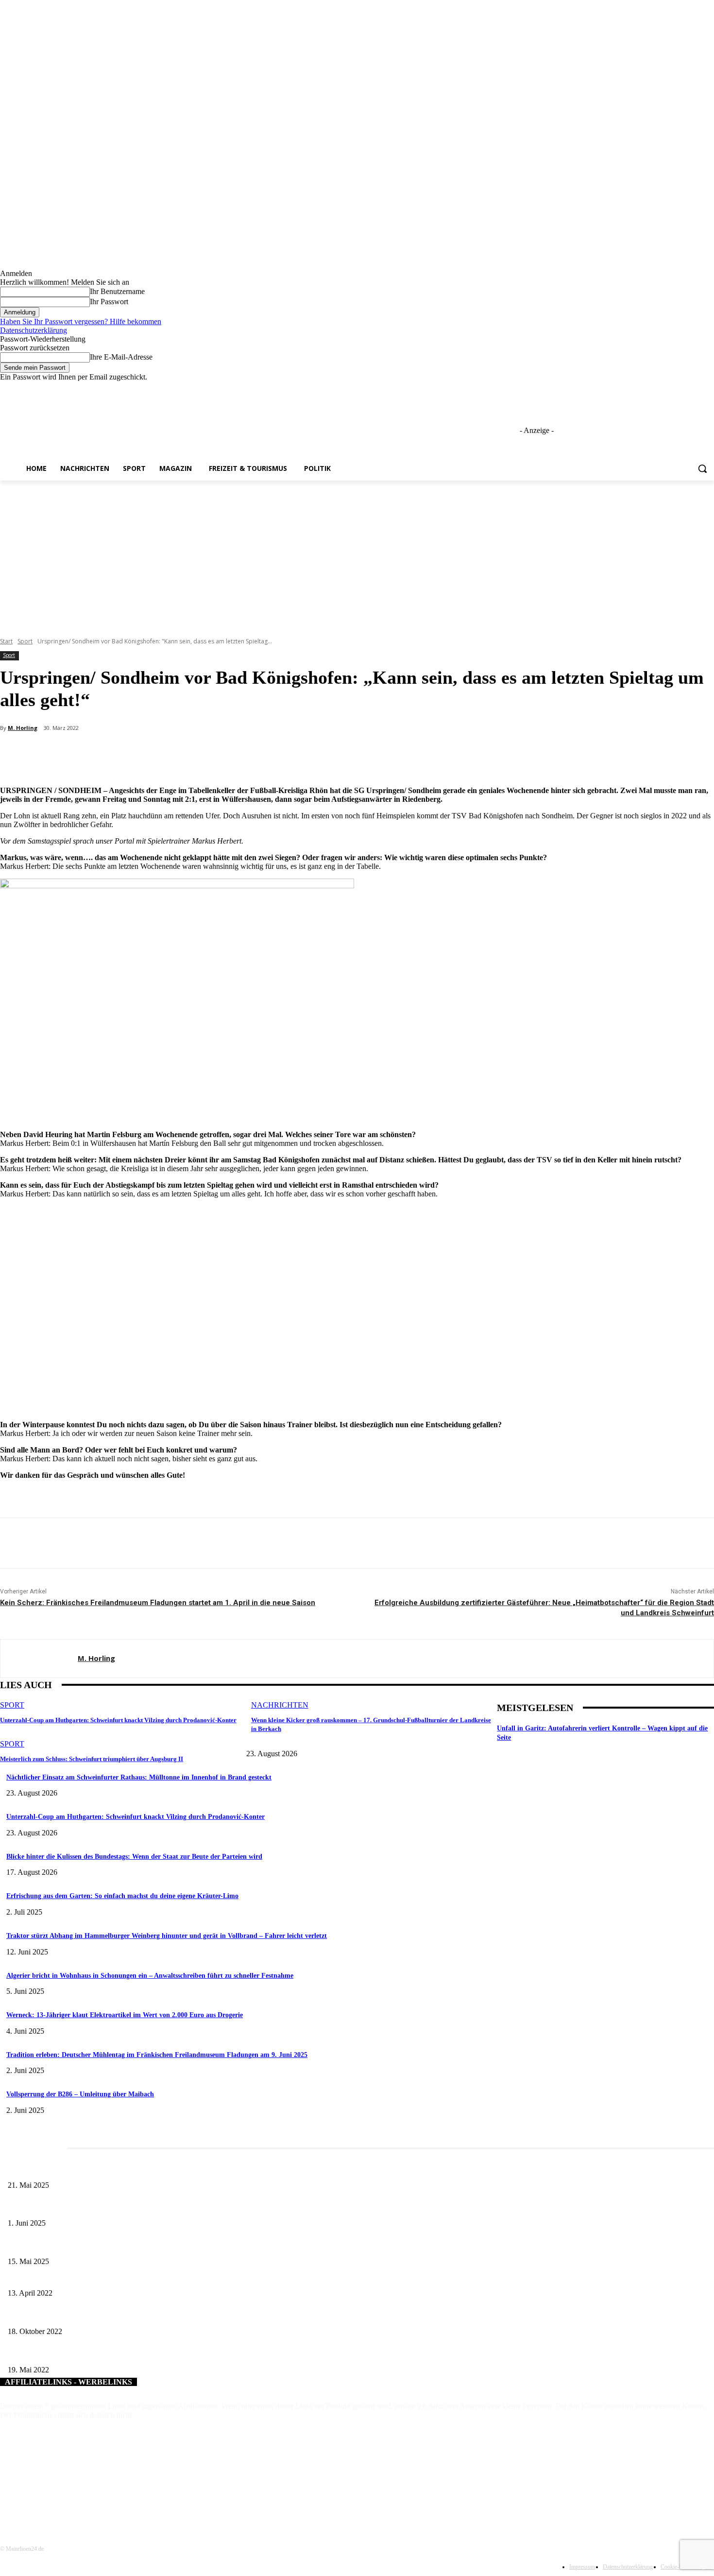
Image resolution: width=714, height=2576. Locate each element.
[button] (702, 468)
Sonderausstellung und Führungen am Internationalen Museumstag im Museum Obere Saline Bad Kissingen (156, 2245)
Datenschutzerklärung (34, 330)
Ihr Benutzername (117, 291)
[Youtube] (708, 389)
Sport (25, 641)
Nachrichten (280, 1705)
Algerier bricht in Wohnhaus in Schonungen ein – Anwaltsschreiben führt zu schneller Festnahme (150, 1976)
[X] (682, 389)
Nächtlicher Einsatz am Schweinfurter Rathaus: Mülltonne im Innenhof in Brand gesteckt (139, 1777)
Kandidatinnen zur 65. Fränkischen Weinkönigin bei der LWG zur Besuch (109, 2277)
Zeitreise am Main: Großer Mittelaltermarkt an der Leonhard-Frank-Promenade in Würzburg (136, 2169)
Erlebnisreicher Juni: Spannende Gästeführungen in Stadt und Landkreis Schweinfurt (125, 2207)
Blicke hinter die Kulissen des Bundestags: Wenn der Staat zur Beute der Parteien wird (134, 1857)
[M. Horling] (39, 1659)
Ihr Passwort (109, 302)
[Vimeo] (695, 389)
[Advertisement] (357, 553)
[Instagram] (668, 389)
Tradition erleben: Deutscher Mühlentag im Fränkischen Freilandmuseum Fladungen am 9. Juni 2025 (157, 2055)
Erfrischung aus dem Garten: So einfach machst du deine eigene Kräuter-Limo (122, 1896)
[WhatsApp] (195, 754)
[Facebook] (654, 389)
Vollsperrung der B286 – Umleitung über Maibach (80, 2094)
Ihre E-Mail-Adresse (121, 357)
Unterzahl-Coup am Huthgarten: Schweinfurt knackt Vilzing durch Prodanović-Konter (118, 1720)
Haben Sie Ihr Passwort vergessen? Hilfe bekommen (81, 321)
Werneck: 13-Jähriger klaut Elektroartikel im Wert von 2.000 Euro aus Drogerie (125, 2015)
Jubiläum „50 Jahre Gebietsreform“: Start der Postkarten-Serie (93, 2354)
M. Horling (23, 728)
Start (6, 641)
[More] (231, 754)
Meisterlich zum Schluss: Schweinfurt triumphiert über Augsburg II (92, 1759)
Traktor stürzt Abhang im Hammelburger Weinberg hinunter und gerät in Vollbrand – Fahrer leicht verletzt (167, 1936)
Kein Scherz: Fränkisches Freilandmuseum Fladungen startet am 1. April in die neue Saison (158, 1603)
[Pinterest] (160, 754)
